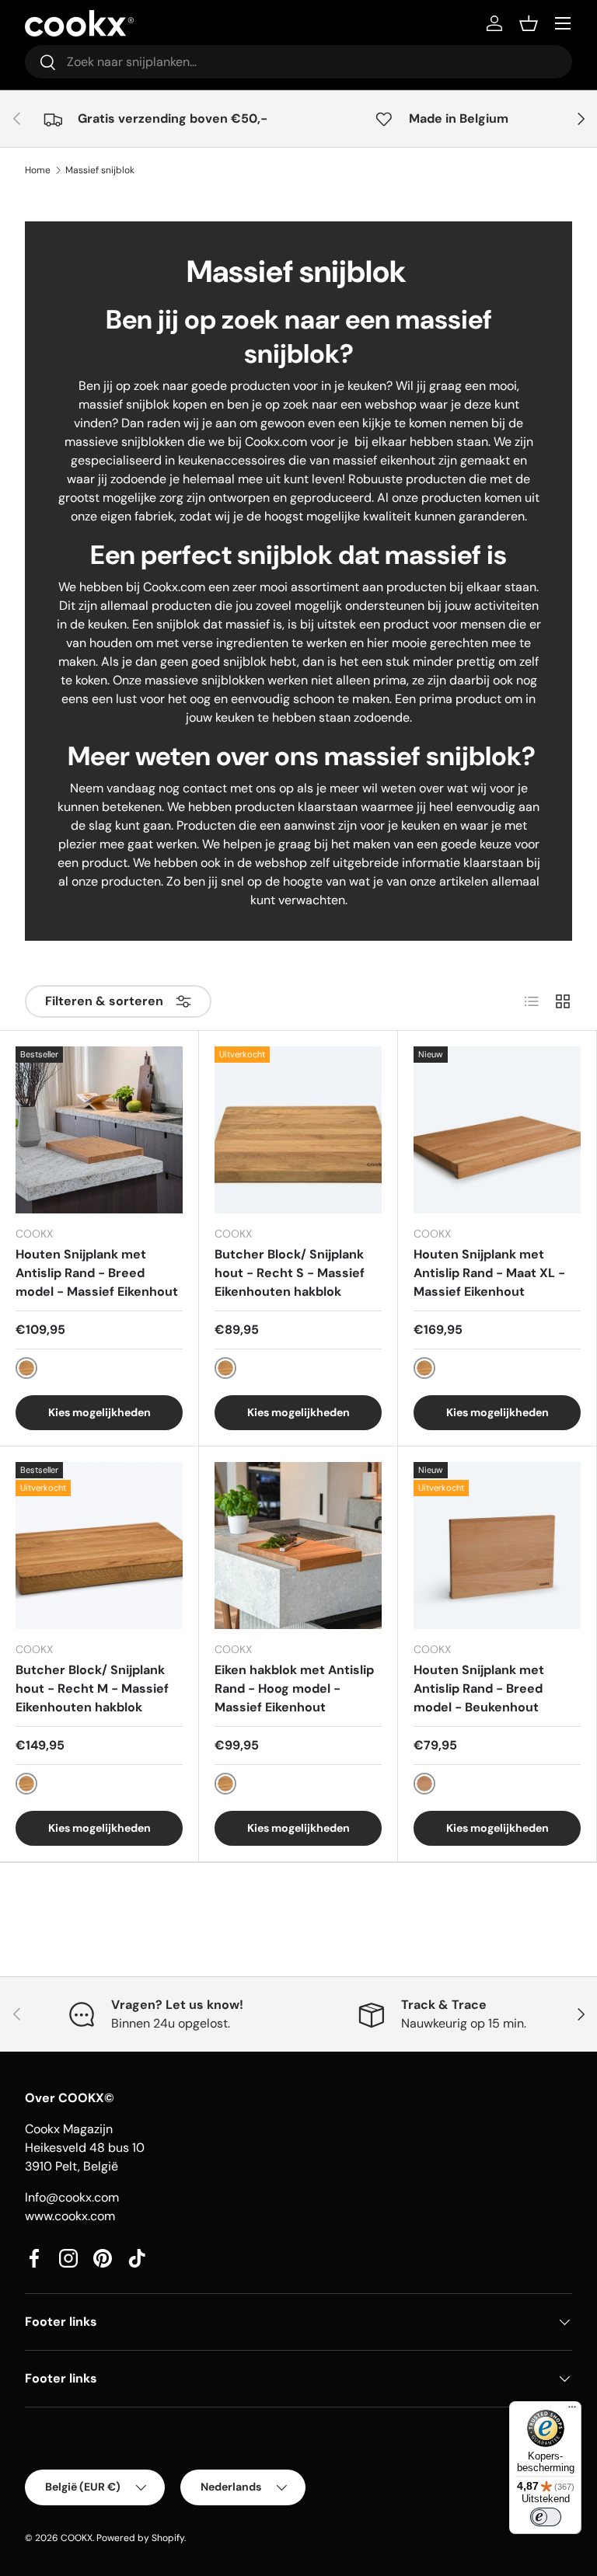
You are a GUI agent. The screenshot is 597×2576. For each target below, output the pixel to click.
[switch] (546, 2517)
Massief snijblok (100, 170)
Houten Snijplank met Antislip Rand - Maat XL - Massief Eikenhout (489, 1273)
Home (38, 170)
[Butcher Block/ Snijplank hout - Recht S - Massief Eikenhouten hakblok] (298, 1130)
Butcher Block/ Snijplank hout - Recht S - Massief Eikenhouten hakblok (290, 1273)
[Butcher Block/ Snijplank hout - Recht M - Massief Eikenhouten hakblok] (99, 1546)
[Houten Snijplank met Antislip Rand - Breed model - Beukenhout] (497, 1546)
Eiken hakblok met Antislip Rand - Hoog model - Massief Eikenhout (294, 1688)
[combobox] (298, 62)
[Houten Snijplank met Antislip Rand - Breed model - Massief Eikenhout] (99, 1130)
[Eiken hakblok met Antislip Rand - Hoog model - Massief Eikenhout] (298, 1546)
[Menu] (572, 2411)
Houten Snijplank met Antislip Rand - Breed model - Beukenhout (479, 1688)
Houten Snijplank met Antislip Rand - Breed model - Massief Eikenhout (97, 1273)
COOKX (77, 2538)
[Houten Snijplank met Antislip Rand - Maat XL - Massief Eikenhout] (497, 1130)
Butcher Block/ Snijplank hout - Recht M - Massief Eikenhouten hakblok (92, 1688)
